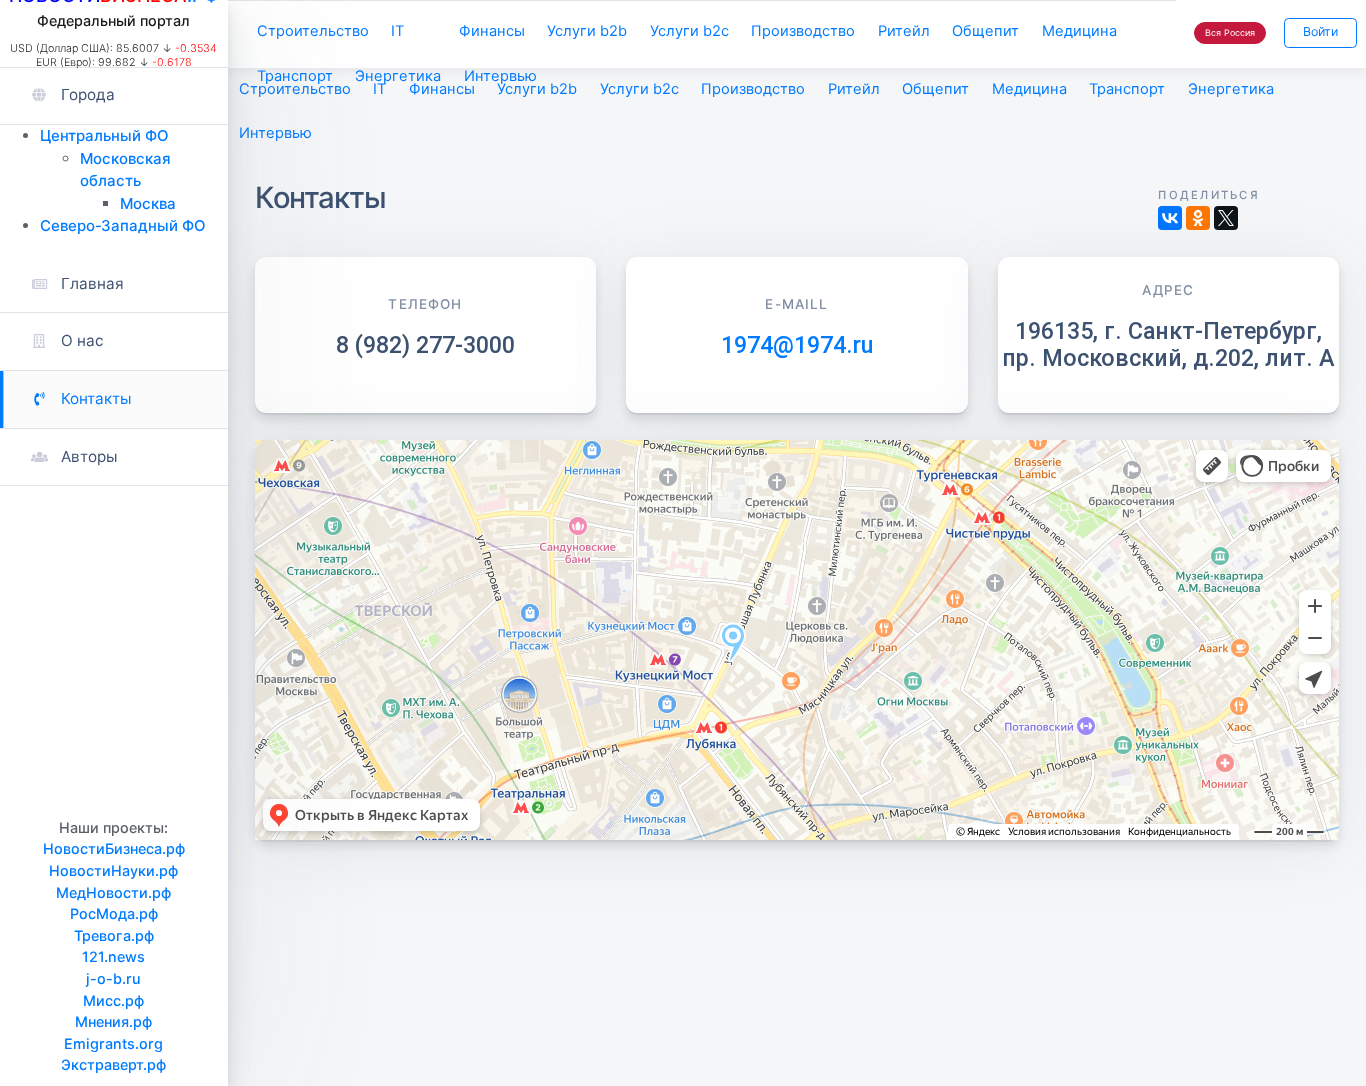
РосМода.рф (114, 913)
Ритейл (904, 31)
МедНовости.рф (113, 892)
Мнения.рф (113, 1021)
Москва (148, 203)
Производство (803, 31)
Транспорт (295, 76)
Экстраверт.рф (113, 1064)
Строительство (313, 31)
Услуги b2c (689, 31)
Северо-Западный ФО (123, 225)
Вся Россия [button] (1230, 32)
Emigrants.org (113, 1043)
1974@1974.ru (797, 345)
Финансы (492, 31)
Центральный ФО (104, 135)
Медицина (1079, 31)
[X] (1226, 218)
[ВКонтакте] (1170, 218)
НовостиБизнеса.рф (114, 848)
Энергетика (398, 76)
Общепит (985, 31)
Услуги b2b (587, 31)
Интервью (500, 76)
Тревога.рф (114, 935)
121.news (113, 956)
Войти (1320, 31)
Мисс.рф (113, 1000)
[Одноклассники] (1198, 218)
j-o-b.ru (113, 978)
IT (397, 31)
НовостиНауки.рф (113, 870)
